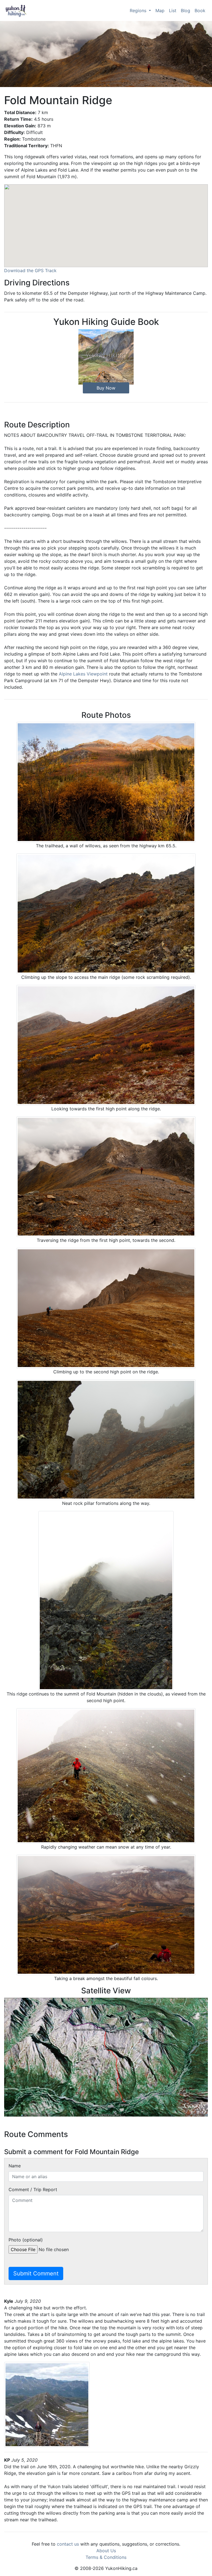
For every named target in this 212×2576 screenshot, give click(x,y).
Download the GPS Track (30, 270)
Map (160, 10)
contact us (68, 2544)
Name (15, 2166)
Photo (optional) (26, 2240)
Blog (185, 10)
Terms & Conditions (106, 2557)
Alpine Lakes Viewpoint (83, 674)
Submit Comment (36, 2273)
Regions (139, 10)
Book (200, 10)
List (173, 10)
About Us (106, 2551)
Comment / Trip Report (33, 2189)
